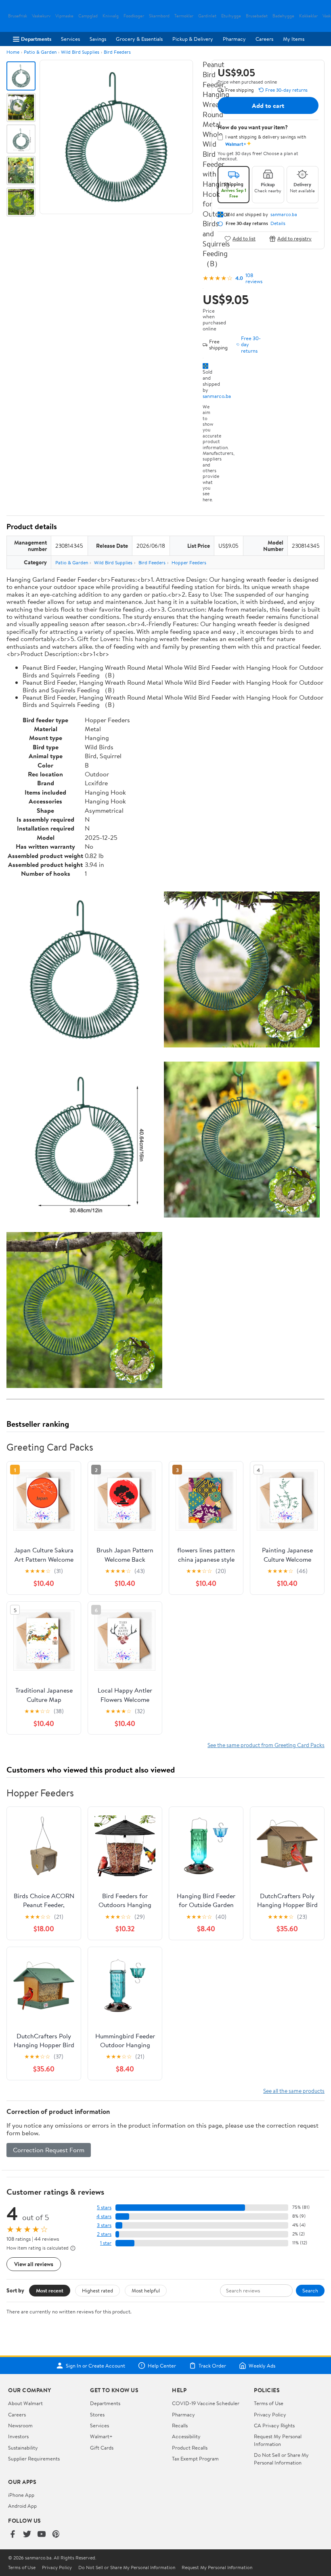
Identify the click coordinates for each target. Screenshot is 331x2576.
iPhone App (21, 2495)
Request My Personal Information (278, 2440)
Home (13, 52)
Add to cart (268, 105)
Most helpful (146, 2290)
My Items (294, 39)
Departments (36, 39)
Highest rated (97, 2290)
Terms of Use (269, 2403)
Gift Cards (102, 2448)
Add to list (244, 239)
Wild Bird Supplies (80, 52)
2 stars (104, 2234)
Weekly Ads (262, 2366)
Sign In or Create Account (95, 2366)
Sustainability (23, 2448)
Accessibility (186, 2436)
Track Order (212, 2366)
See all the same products (294, 2091)
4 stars (104, 2216)
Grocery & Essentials (139, 39)
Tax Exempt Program (195, 2458)
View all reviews (34, 2264)
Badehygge (283, 16)
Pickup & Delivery (193, 39)
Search (310, 2290)
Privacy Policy (270, 2414)
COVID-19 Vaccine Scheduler (206, 2403)
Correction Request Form (49, 2150)
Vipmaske (64, 16)
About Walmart (25, 2403)
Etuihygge (231, 16)
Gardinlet (207, 16)
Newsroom (20, 2425)
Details (278, 223)
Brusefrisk (18, 16)
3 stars (104, 2225)
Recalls (180, 2425)
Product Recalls (190, 2448)
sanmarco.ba (217, 396)
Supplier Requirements (34, 2458)
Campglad (88, 16)
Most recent (50, 2290)
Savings (98, 39)
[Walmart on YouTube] (42, 2535)
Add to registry (294, 239)
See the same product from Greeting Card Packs (266, 1745)
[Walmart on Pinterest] (56, 2535)
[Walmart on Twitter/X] (27, 2535)
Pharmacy (234, 39)
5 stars (104, 2207)
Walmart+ (101, 2436)
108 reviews (254, 278)
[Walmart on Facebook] (13, 2535)
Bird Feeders (117, 52)
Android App (22, 2506)
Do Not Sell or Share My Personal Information (281, 2458)
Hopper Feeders (189, 563)
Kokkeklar (308, 16)
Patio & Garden (40, 52)
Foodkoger (134, 16)
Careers (264, 39)
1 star (106, 2243)
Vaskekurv (41, 16)
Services (70, 39)
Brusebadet (257, 16)
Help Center (162, 2366)
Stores (97, 2414)
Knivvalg (111, 16)
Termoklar (184, 16)
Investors (18, 2436)
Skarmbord (159, 16)
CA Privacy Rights (274, 2425)
